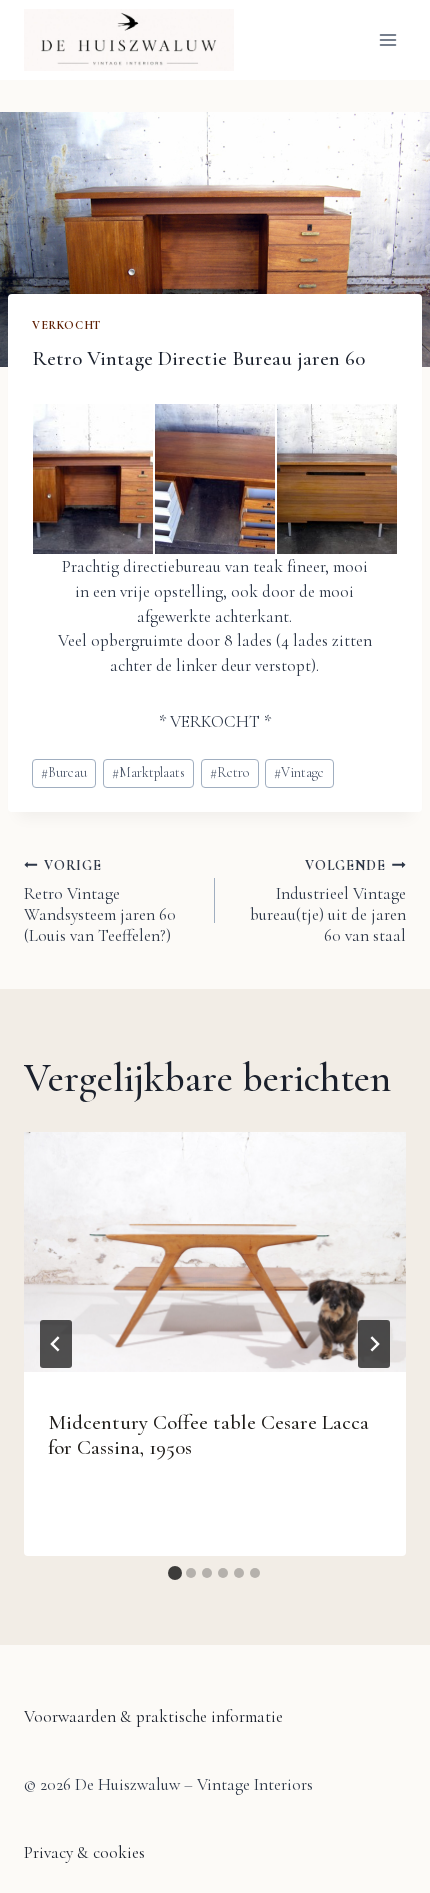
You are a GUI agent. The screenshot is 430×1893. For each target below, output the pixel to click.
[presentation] (215, 1252)
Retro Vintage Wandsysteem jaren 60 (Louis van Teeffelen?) (100, 901)
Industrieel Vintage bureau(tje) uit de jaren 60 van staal (328, 901)
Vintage (299, 772)
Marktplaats (148, 772)
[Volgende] (374, 1344)
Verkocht (66, 325)
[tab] (175, 1573)
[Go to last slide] (56, 1344)
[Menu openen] (387, 39)
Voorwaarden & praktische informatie (153, 1716)
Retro (229, 772)
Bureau (64, 772)
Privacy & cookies (84, 1852)
